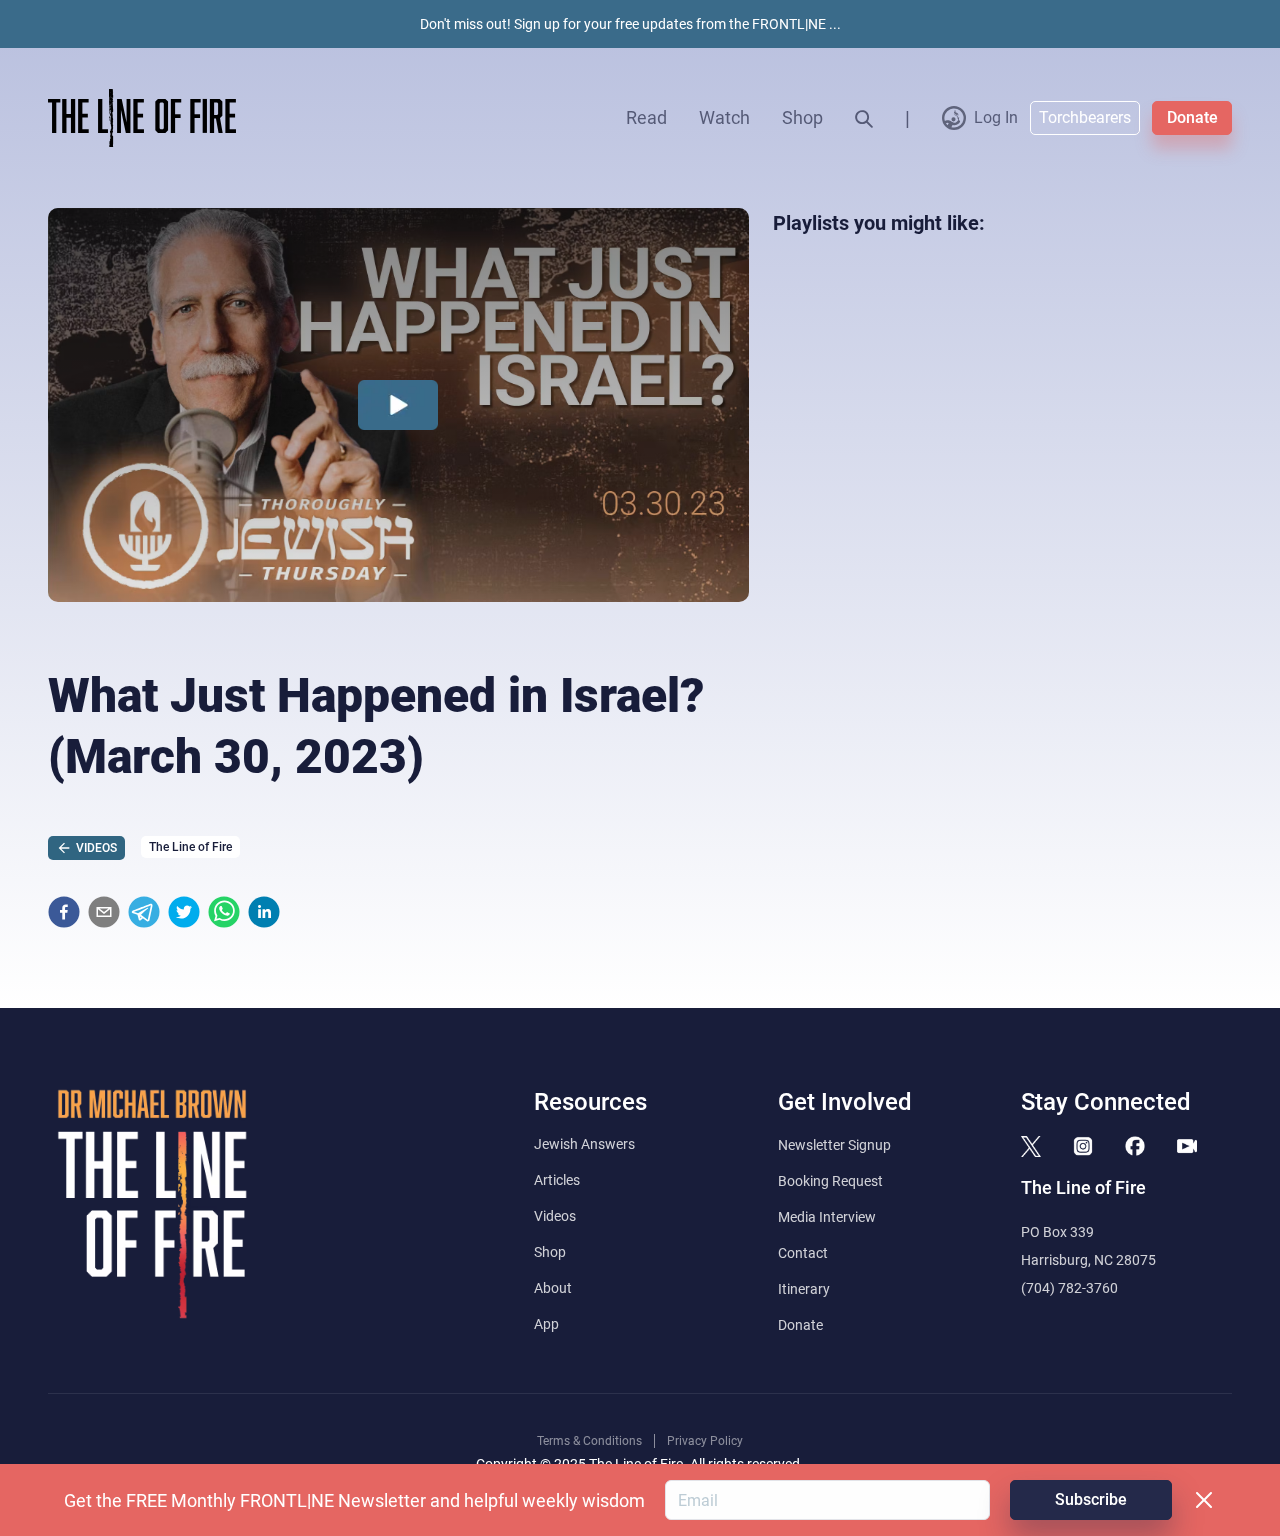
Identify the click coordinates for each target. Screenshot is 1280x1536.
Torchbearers (1085, 117)
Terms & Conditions (589, 1441)
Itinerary (804, 1289)
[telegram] (144, 912)
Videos (555, 1216)
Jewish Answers (584, 1144)
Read (646, 117)
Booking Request (830, 1181)
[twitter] (184, 912)
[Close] (1204, 1500)
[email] (104, 912)
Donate (1192, 117)
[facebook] (64, 912)
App (546, 1324)
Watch (724, 117)
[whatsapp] (224, 912)
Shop (802, 117)
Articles (557, 1180)
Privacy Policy (705, 1441)
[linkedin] (264, 912)
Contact (803, 1253)
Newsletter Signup (834, 1145)
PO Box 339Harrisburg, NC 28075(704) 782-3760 (1088, 1260)
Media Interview (827, 1217)
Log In (996, 117)
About (553, 1288)
